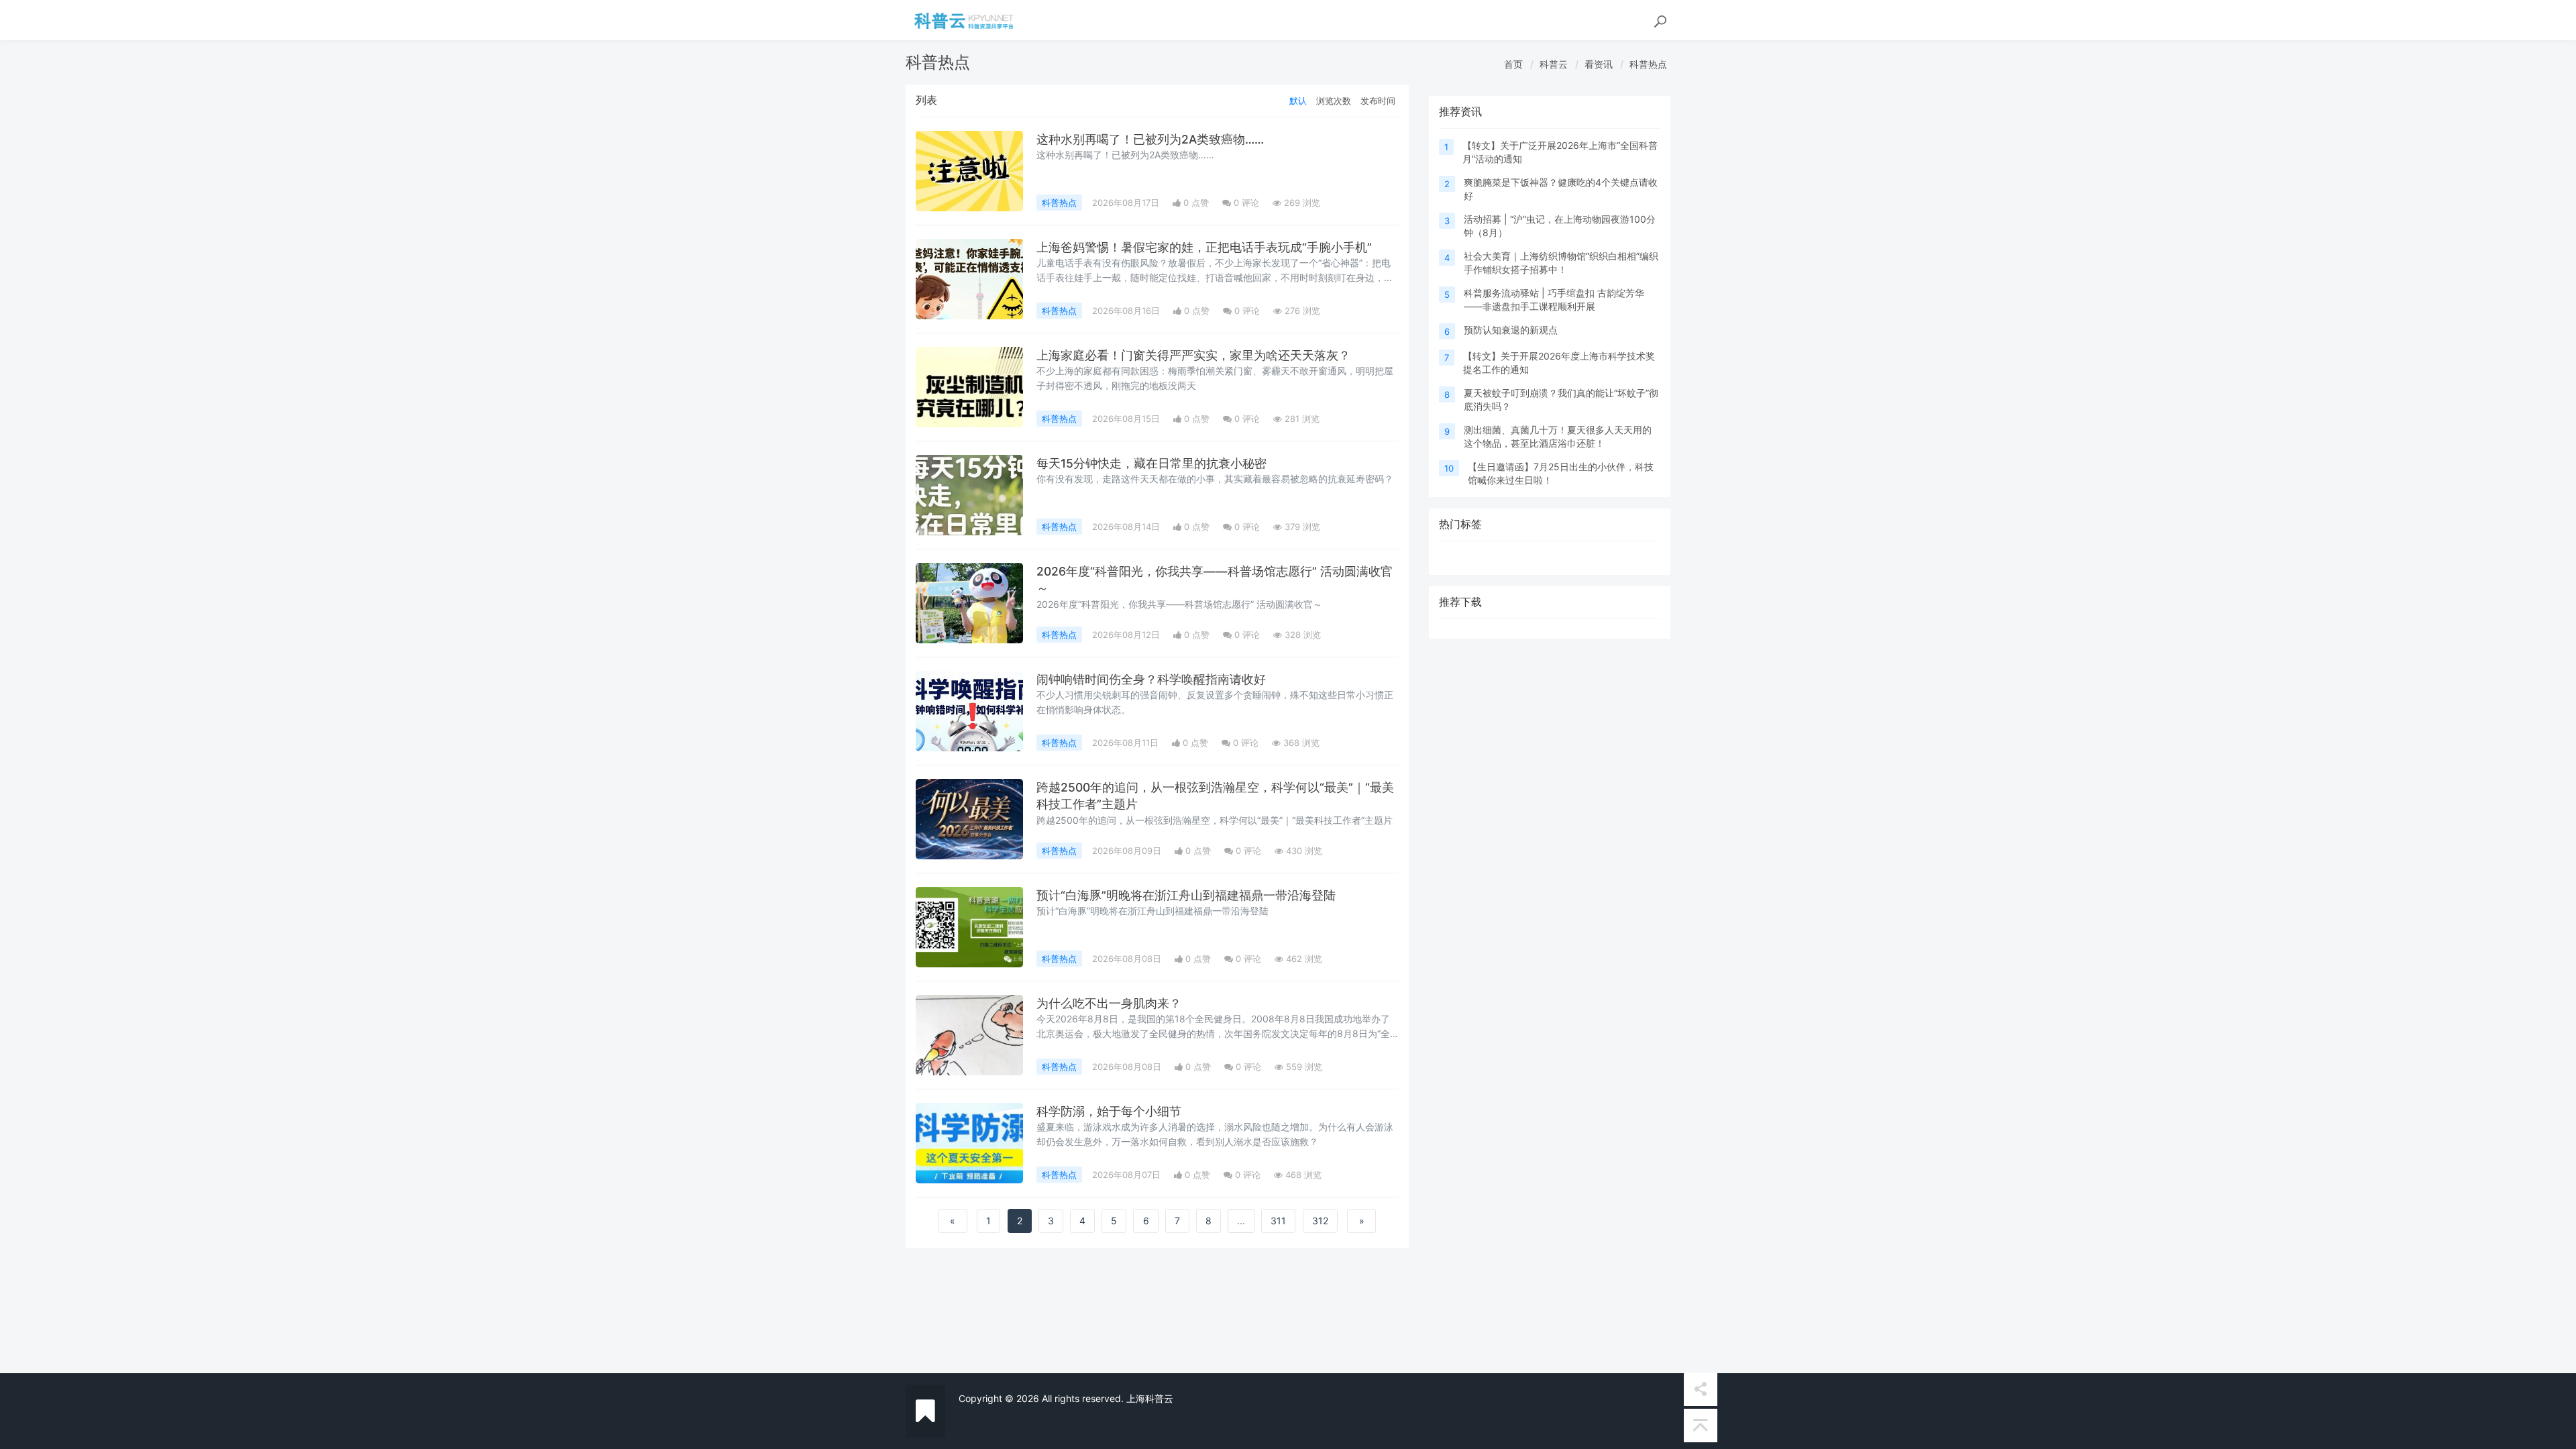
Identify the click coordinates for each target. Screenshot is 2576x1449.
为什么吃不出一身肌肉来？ (1109, 1003)
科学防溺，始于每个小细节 (1109, 1111)
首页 (1513, 64)
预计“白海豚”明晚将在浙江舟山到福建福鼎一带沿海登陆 (1186, 895)
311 (1278, 1221)
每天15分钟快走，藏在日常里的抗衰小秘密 (1151, 463)
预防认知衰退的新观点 (1511, 330)
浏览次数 (1334, 101)
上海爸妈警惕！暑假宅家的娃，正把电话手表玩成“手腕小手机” (1204, 247)
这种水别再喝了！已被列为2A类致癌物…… (1150, 139)
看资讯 (1599, 64)
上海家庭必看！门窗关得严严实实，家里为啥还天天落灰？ (1193, 355)
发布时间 (1378, 101)
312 (1320, 1221)
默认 (1298, 101)
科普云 (1554, 64)
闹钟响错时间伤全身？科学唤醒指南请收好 (1151, 679)
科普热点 (1648, 64)
